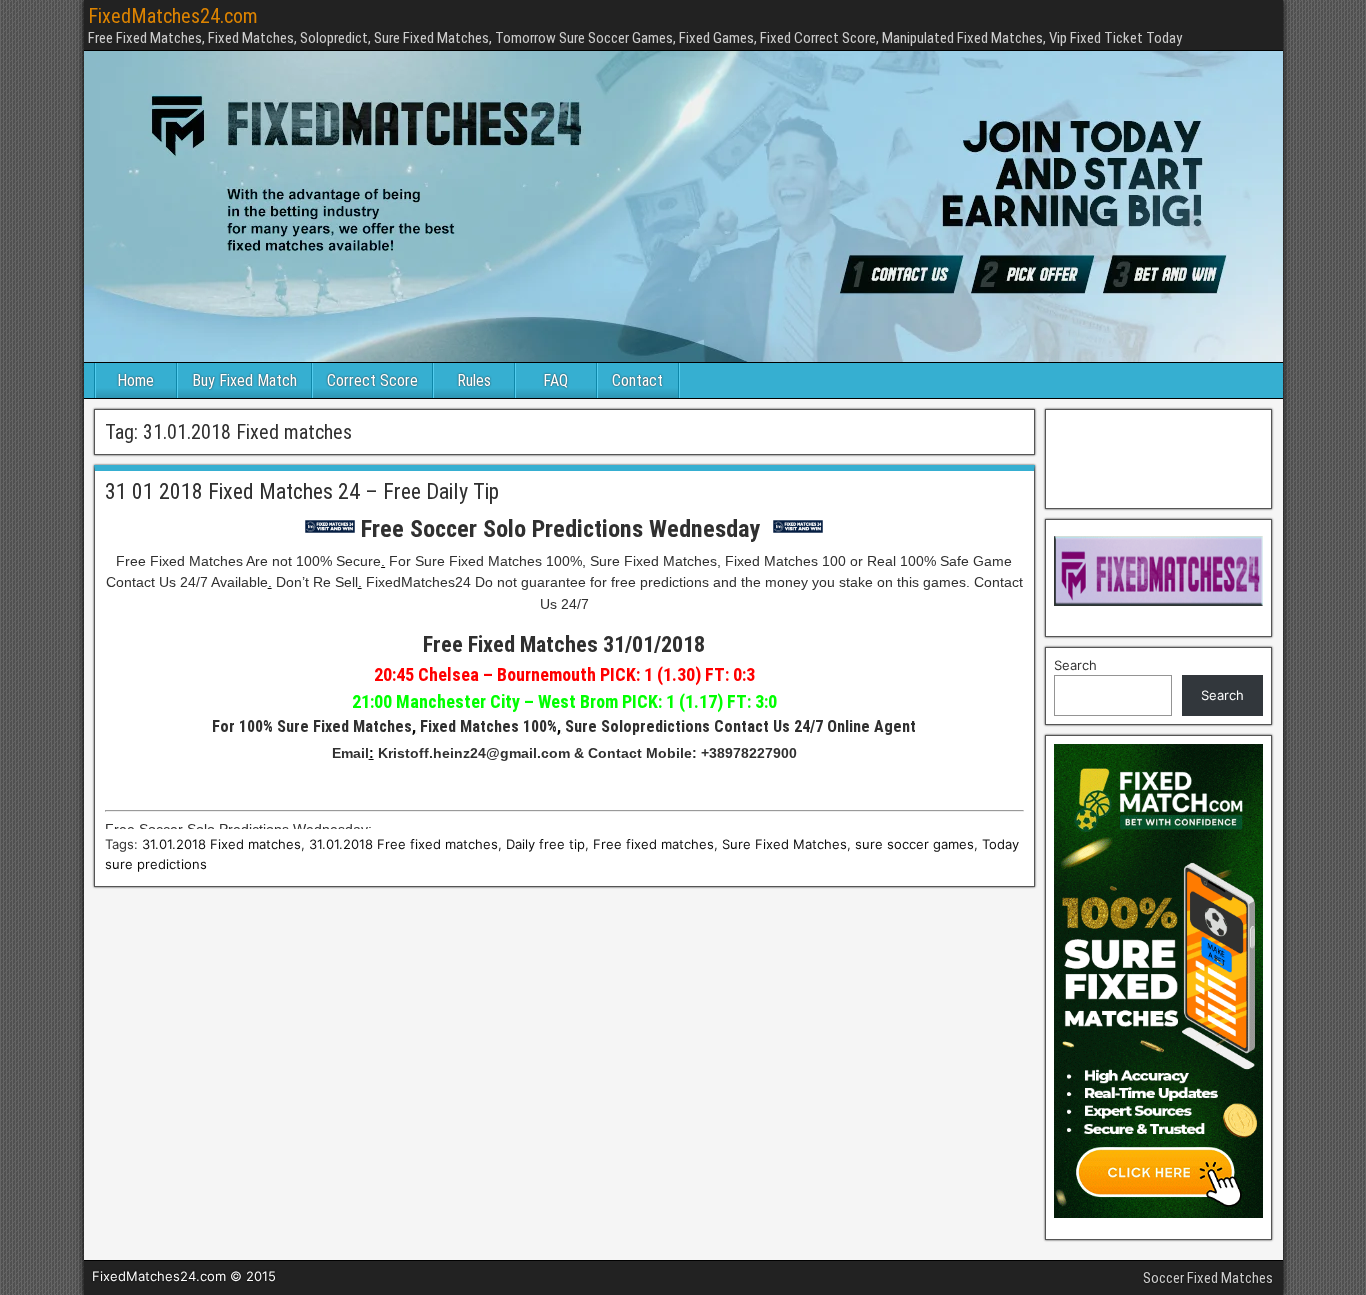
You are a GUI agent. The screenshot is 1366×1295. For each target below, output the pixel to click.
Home (135, 380)
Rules (474, 380)
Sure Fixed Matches (784, 844)
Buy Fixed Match (244, 380)
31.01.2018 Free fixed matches (403, 844)
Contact (637, 380)
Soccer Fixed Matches (1208, 1278)
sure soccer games (914, 844)
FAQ (555, 380)
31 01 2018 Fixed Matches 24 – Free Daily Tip (302, 491)
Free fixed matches (653, 844)
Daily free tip (545, 844)
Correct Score (372, 380)
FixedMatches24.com (173, 16)
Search (1075, 665)
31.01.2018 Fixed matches (221, 844)
